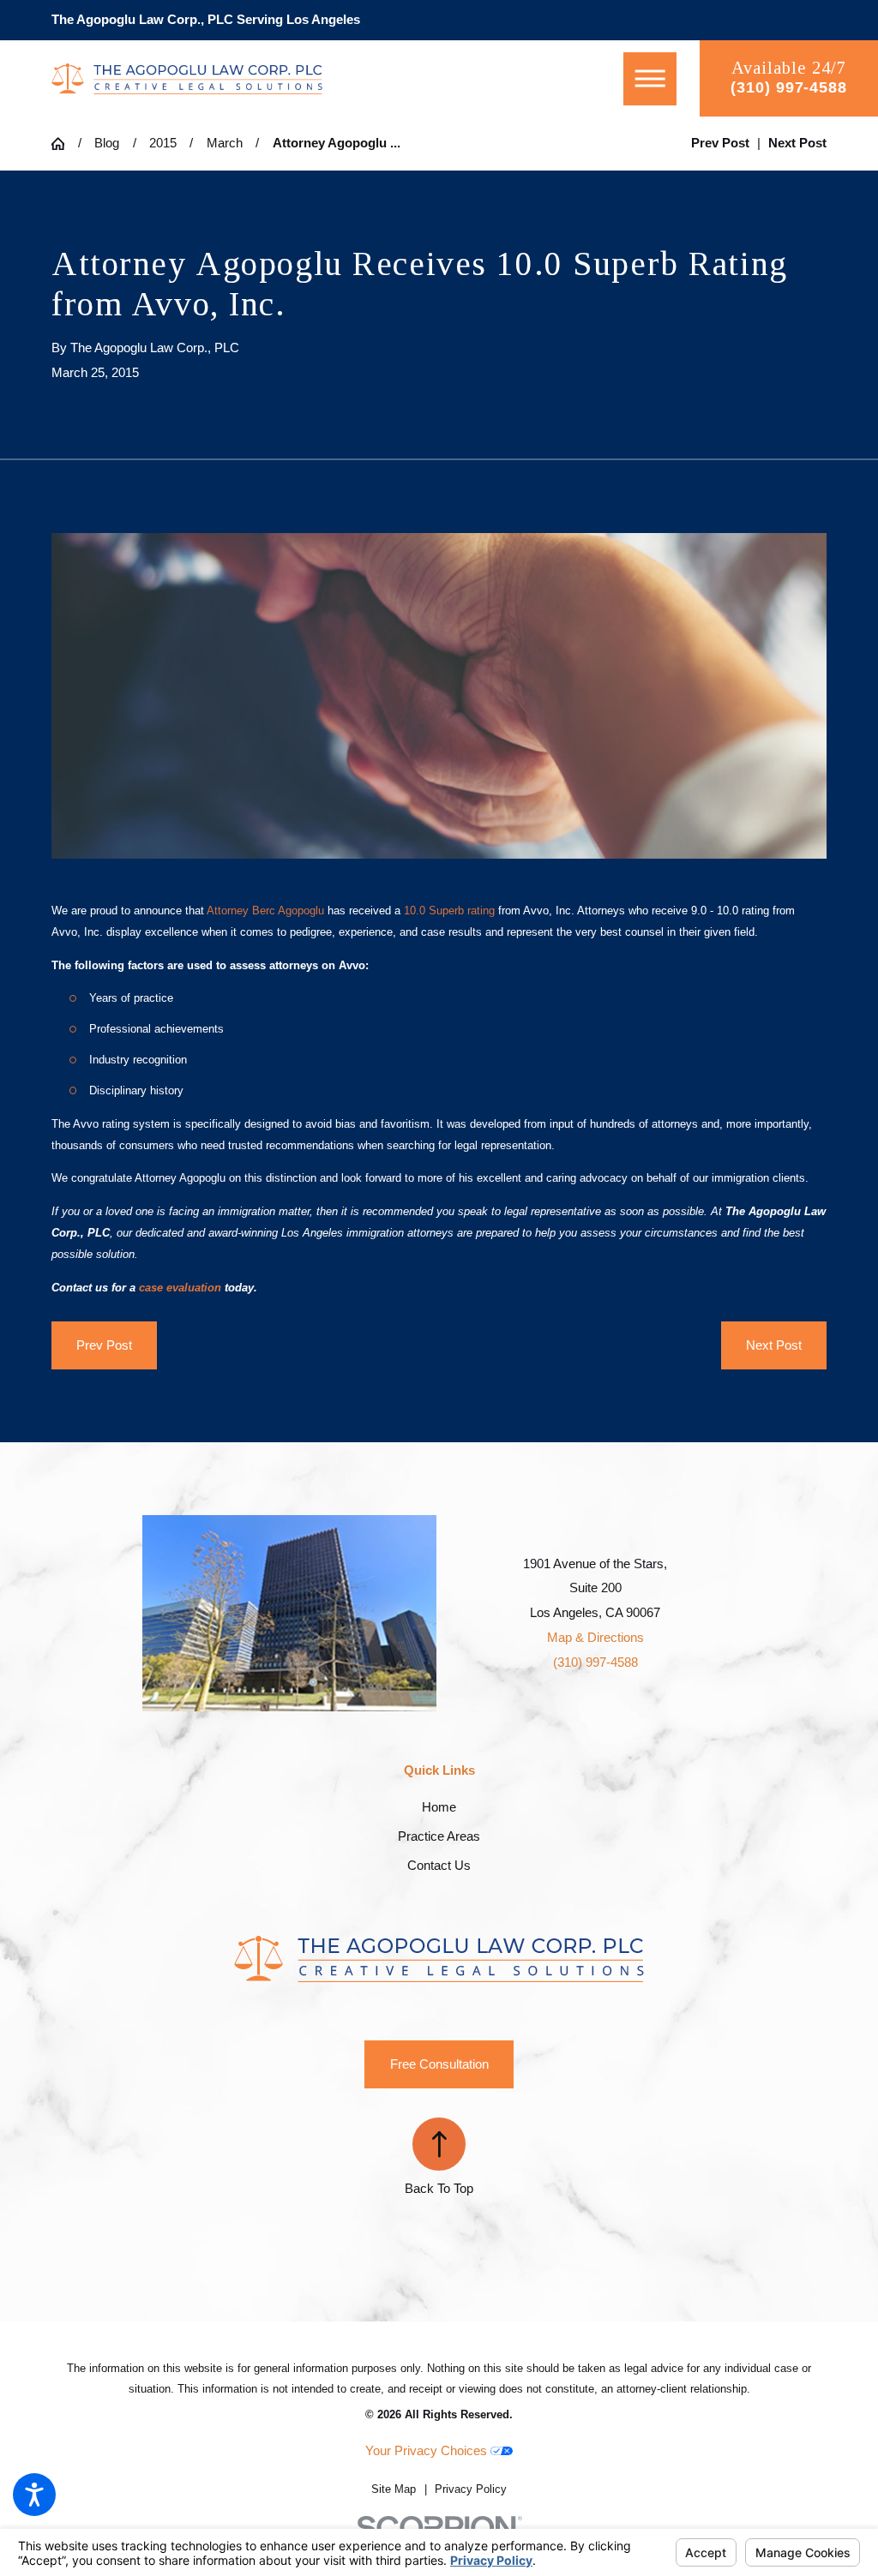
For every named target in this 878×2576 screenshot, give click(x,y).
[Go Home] (65, 144)
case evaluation (180, 1288)
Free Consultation (439, 2064)
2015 (163, 143)
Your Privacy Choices (428, 2450)
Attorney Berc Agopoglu (265, 911)
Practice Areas (439, 1836)
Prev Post (104, 1345)
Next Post (774, 1345)
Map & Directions (595, 1637)
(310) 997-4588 (789, 87)
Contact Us (439, 1865)
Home (439, 1807)
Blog (107, 143)
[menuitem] (439, 1807)
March (225, 143)
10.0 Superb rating (449, 911)
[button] (34, 2495)
